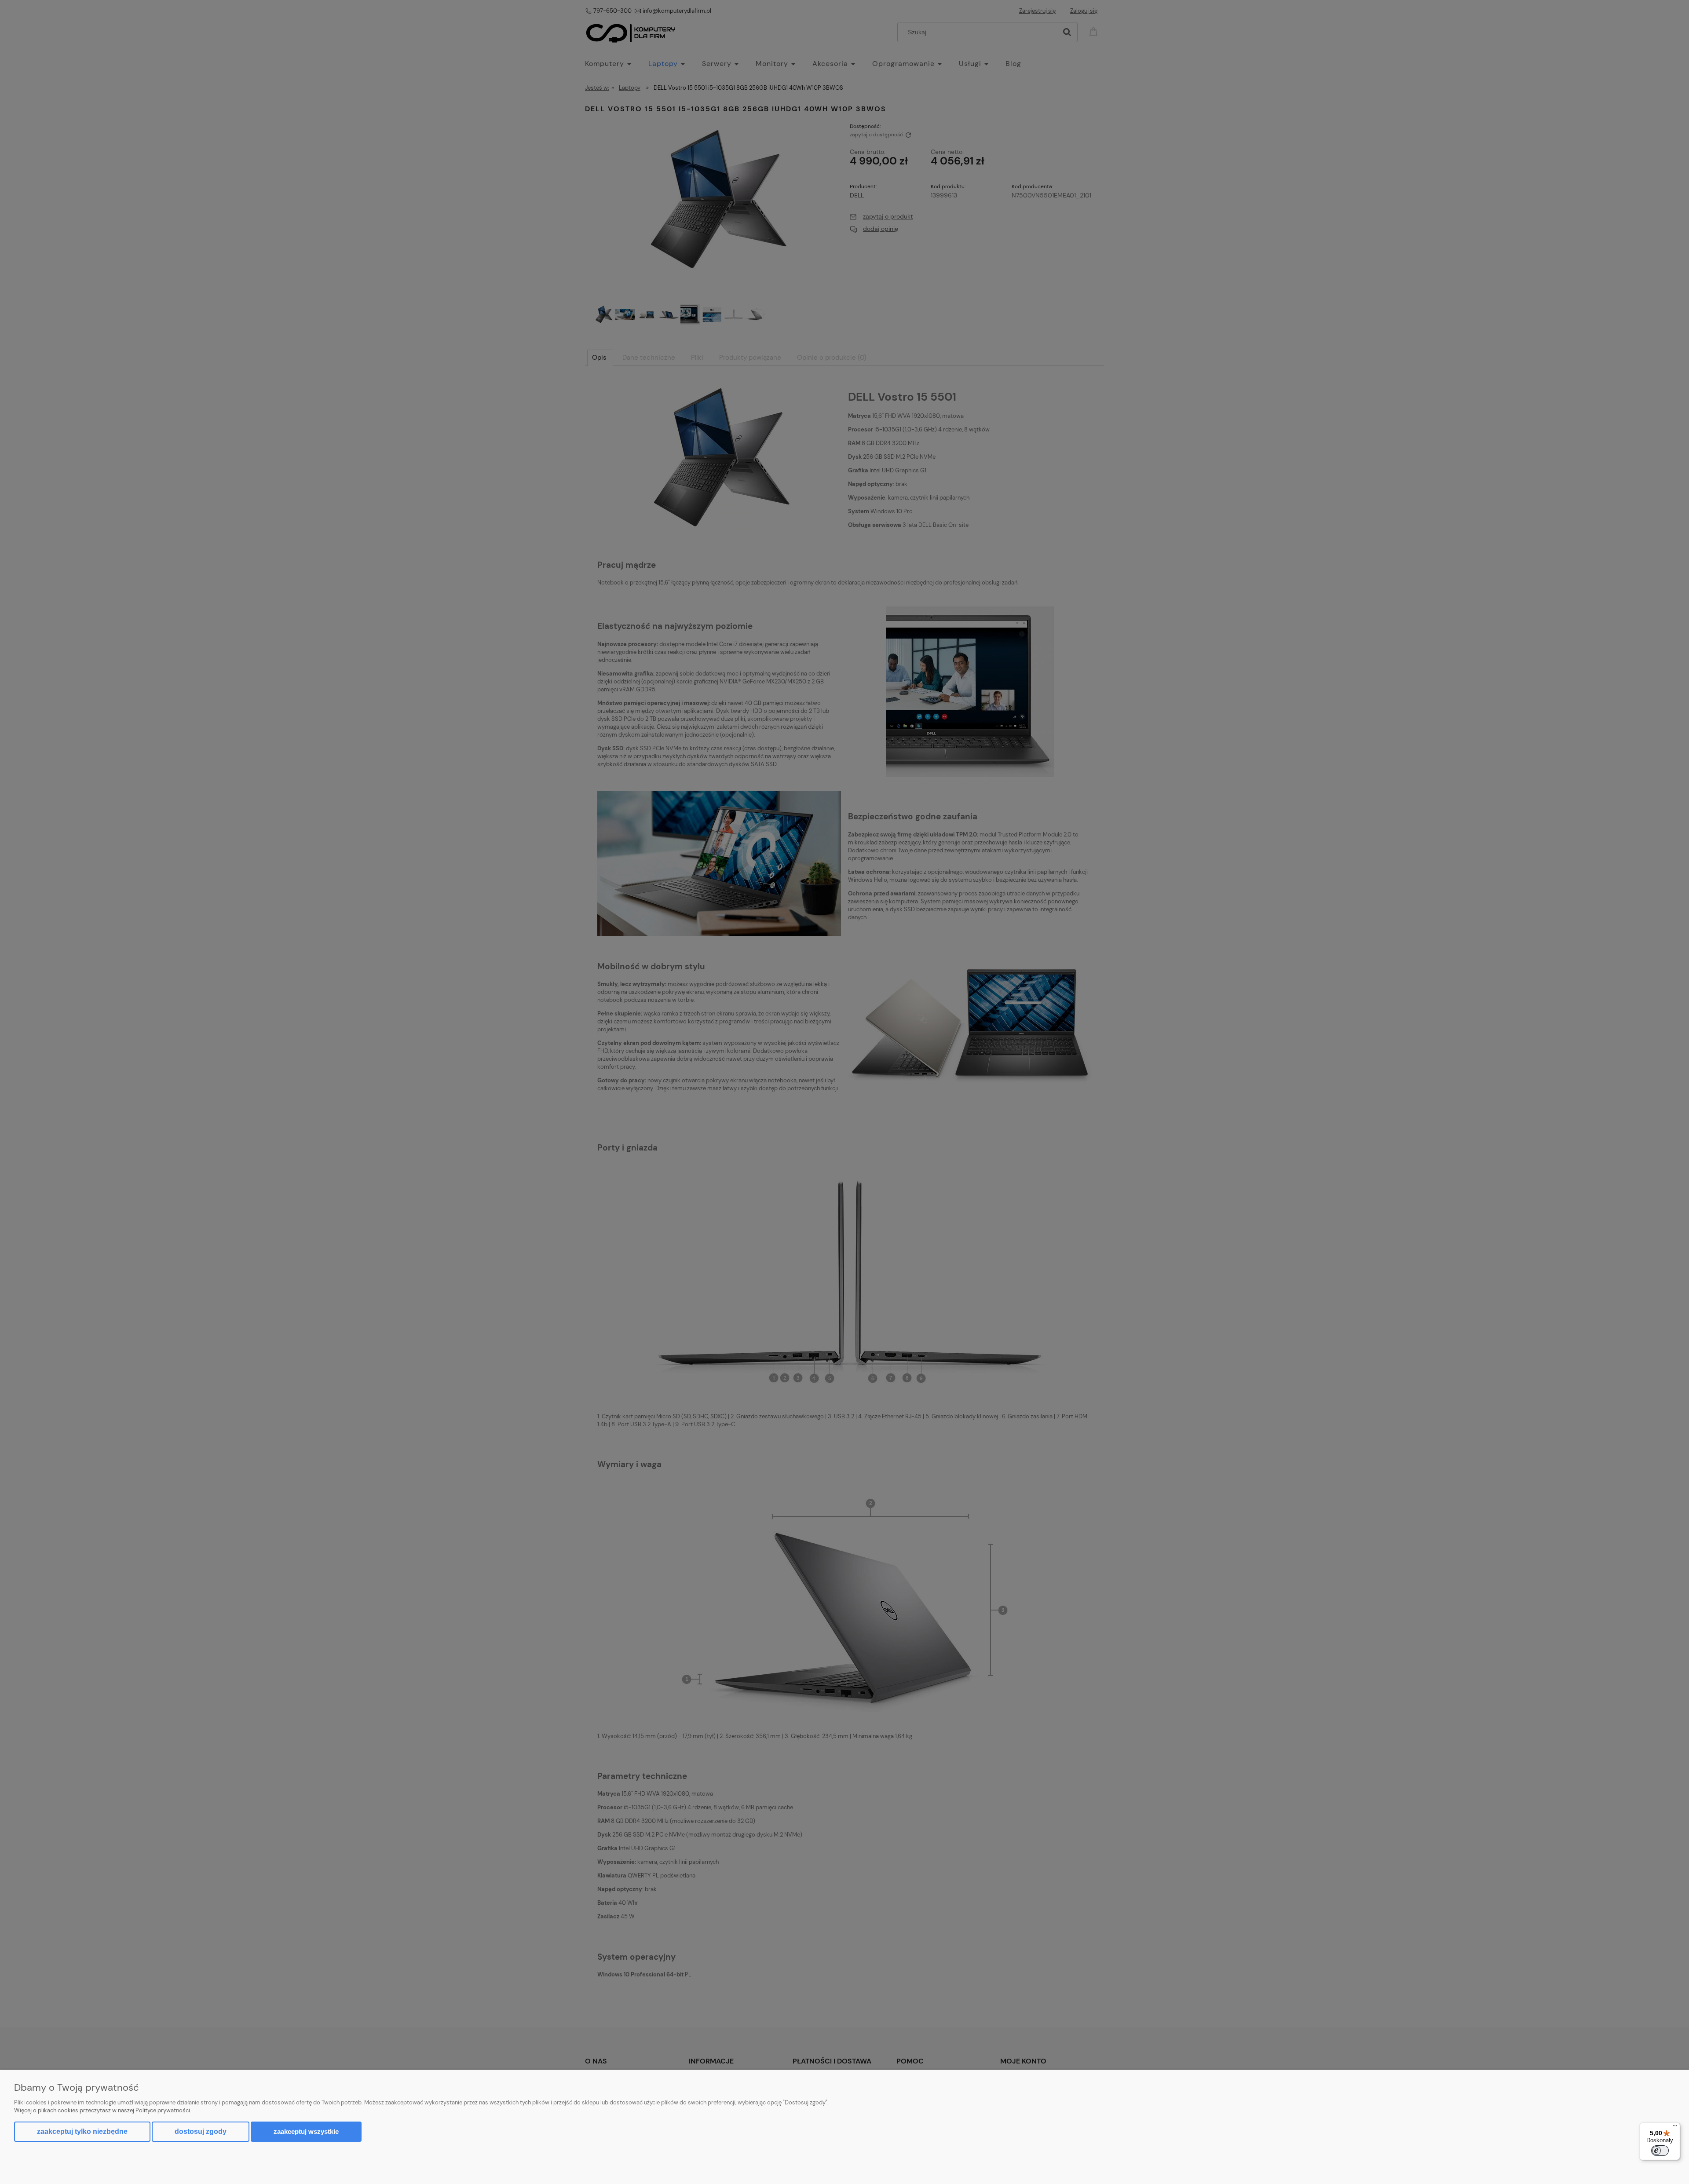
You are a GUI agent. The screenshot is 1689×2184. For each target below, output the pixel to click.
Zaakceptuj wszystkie (306, 2131)
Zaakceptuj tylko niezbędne (82, 2131)
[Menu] (1675, 2128)
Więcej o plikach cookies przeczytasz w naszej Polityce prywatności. (103, 2110)
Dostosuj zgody (201, 2131)
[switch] (1660, 2151)
